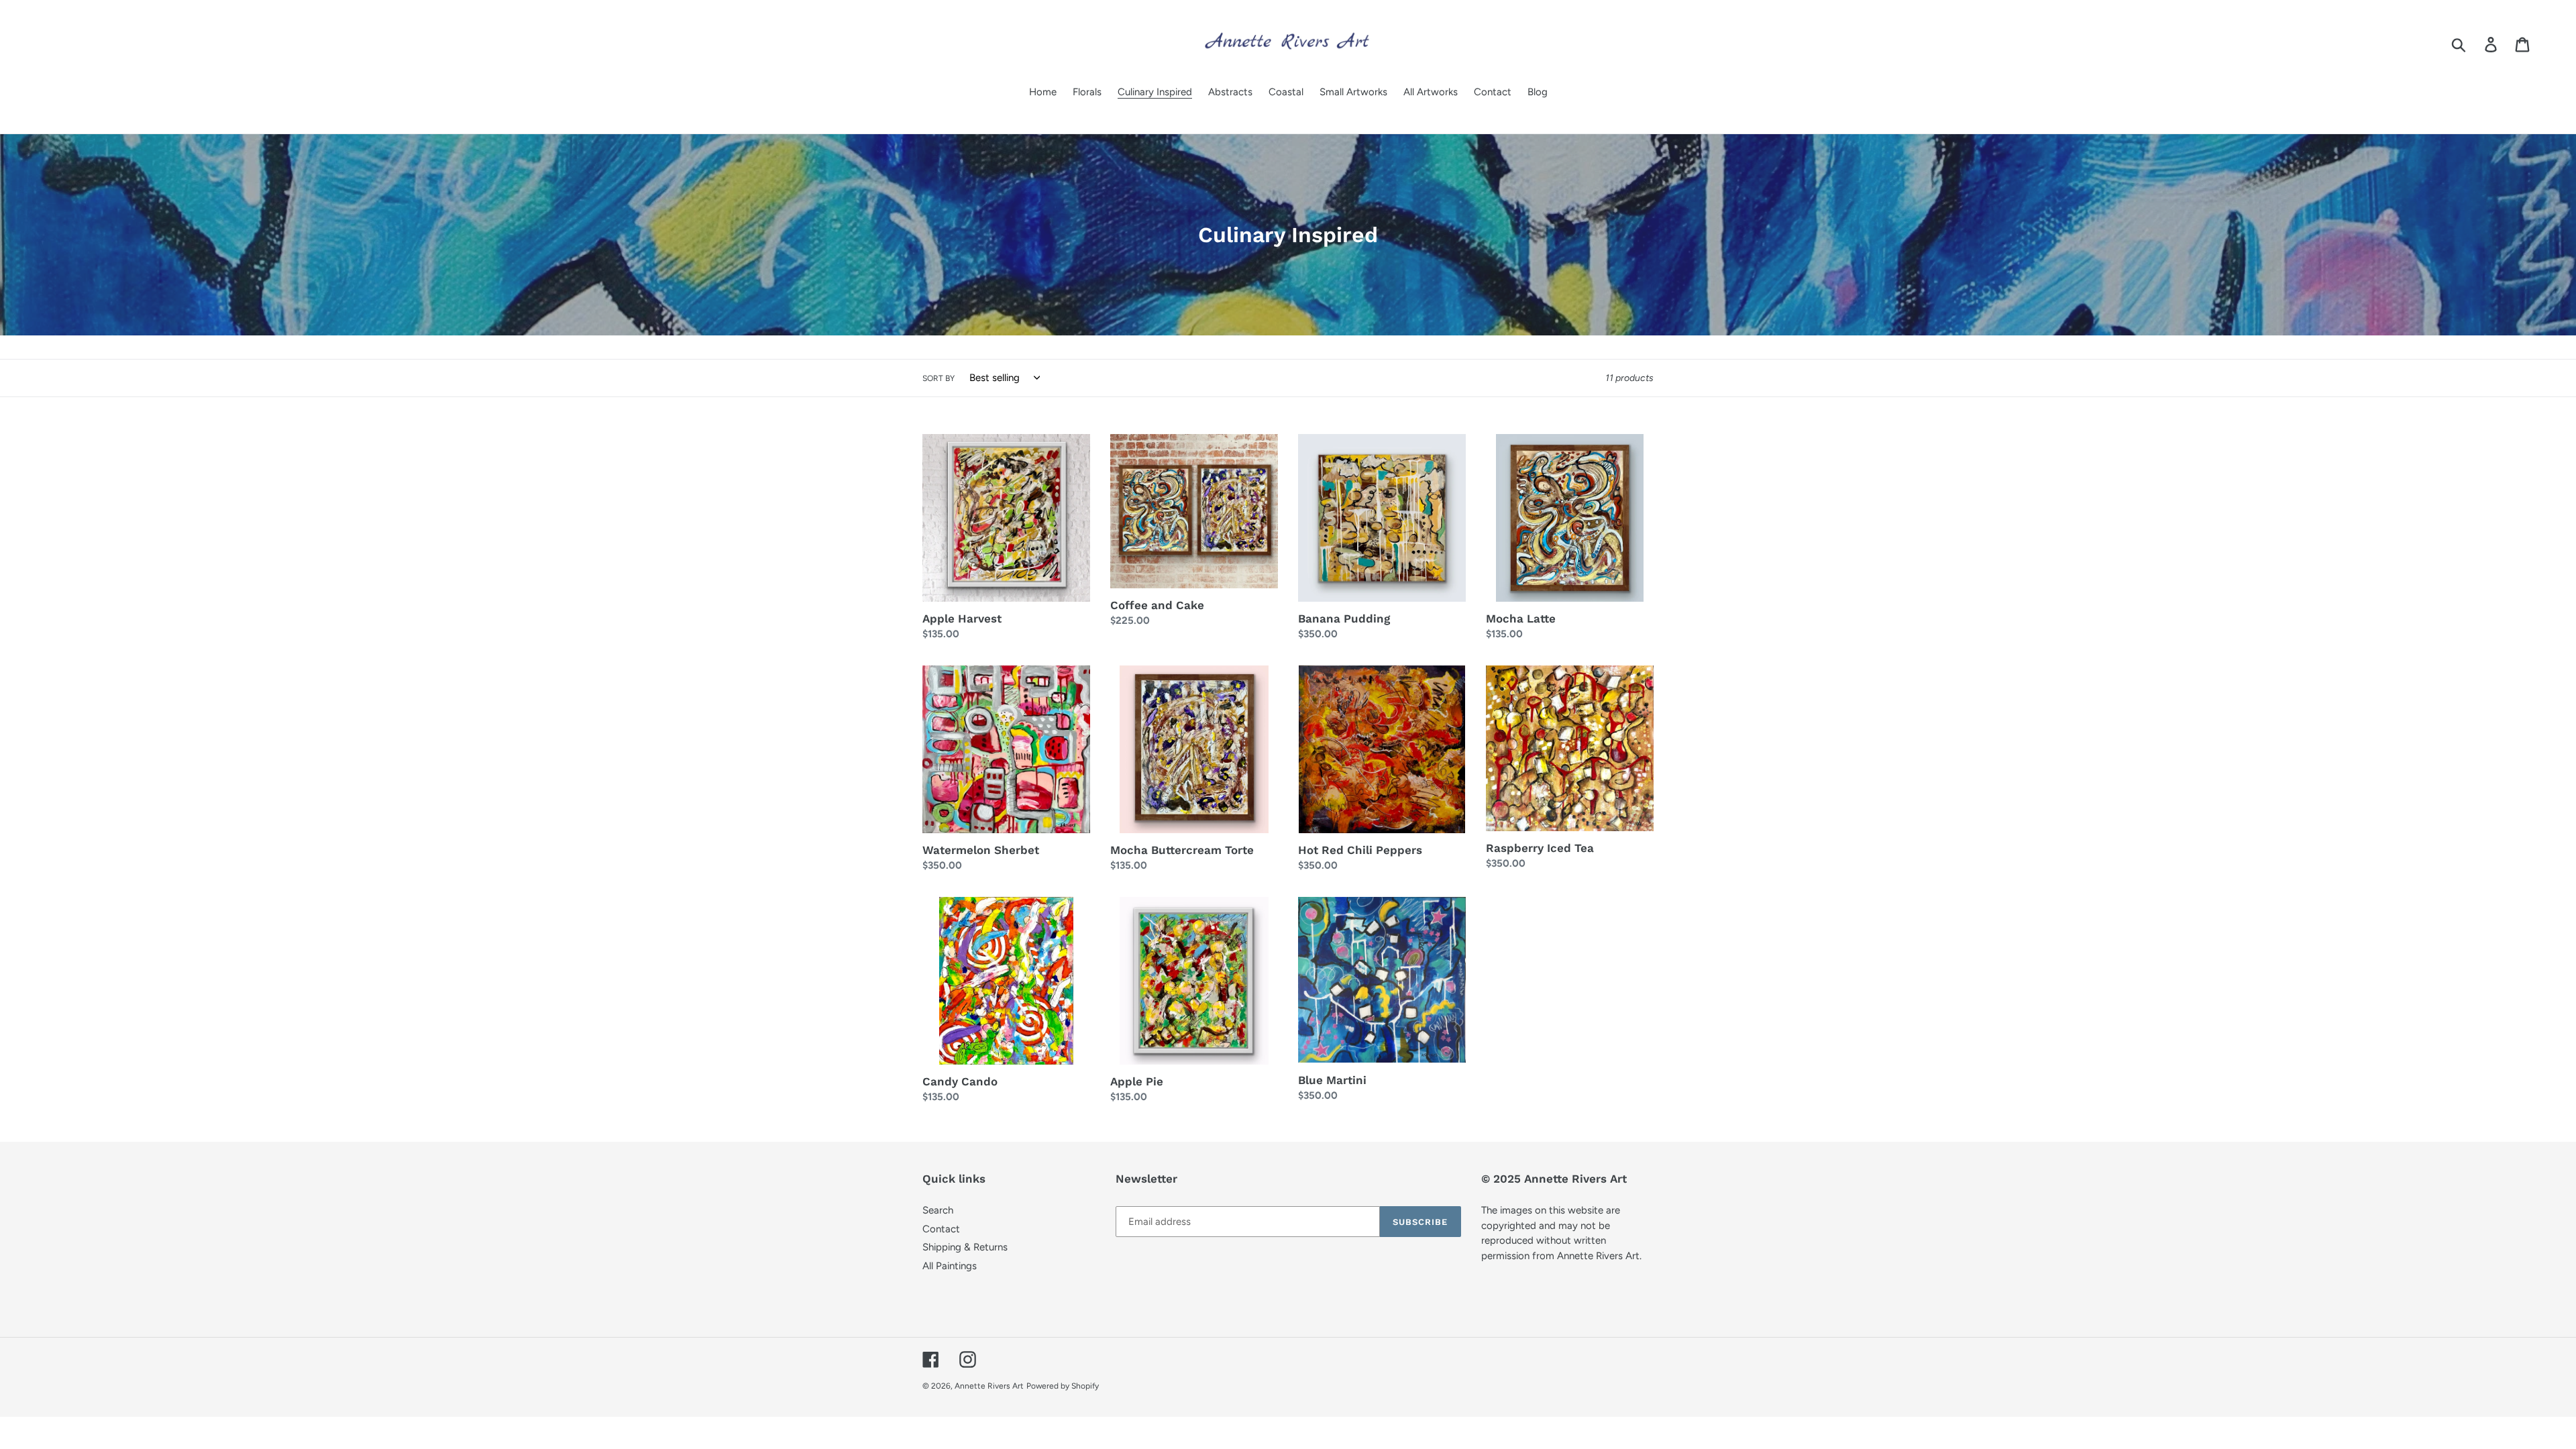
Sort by (938, 378)
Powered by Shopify (1063, 1386)
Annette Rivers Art (989, 1386)
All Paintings (950, 1266)
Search (938, 1210)
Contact (941, 1229)
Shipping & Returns (965, 1247)
